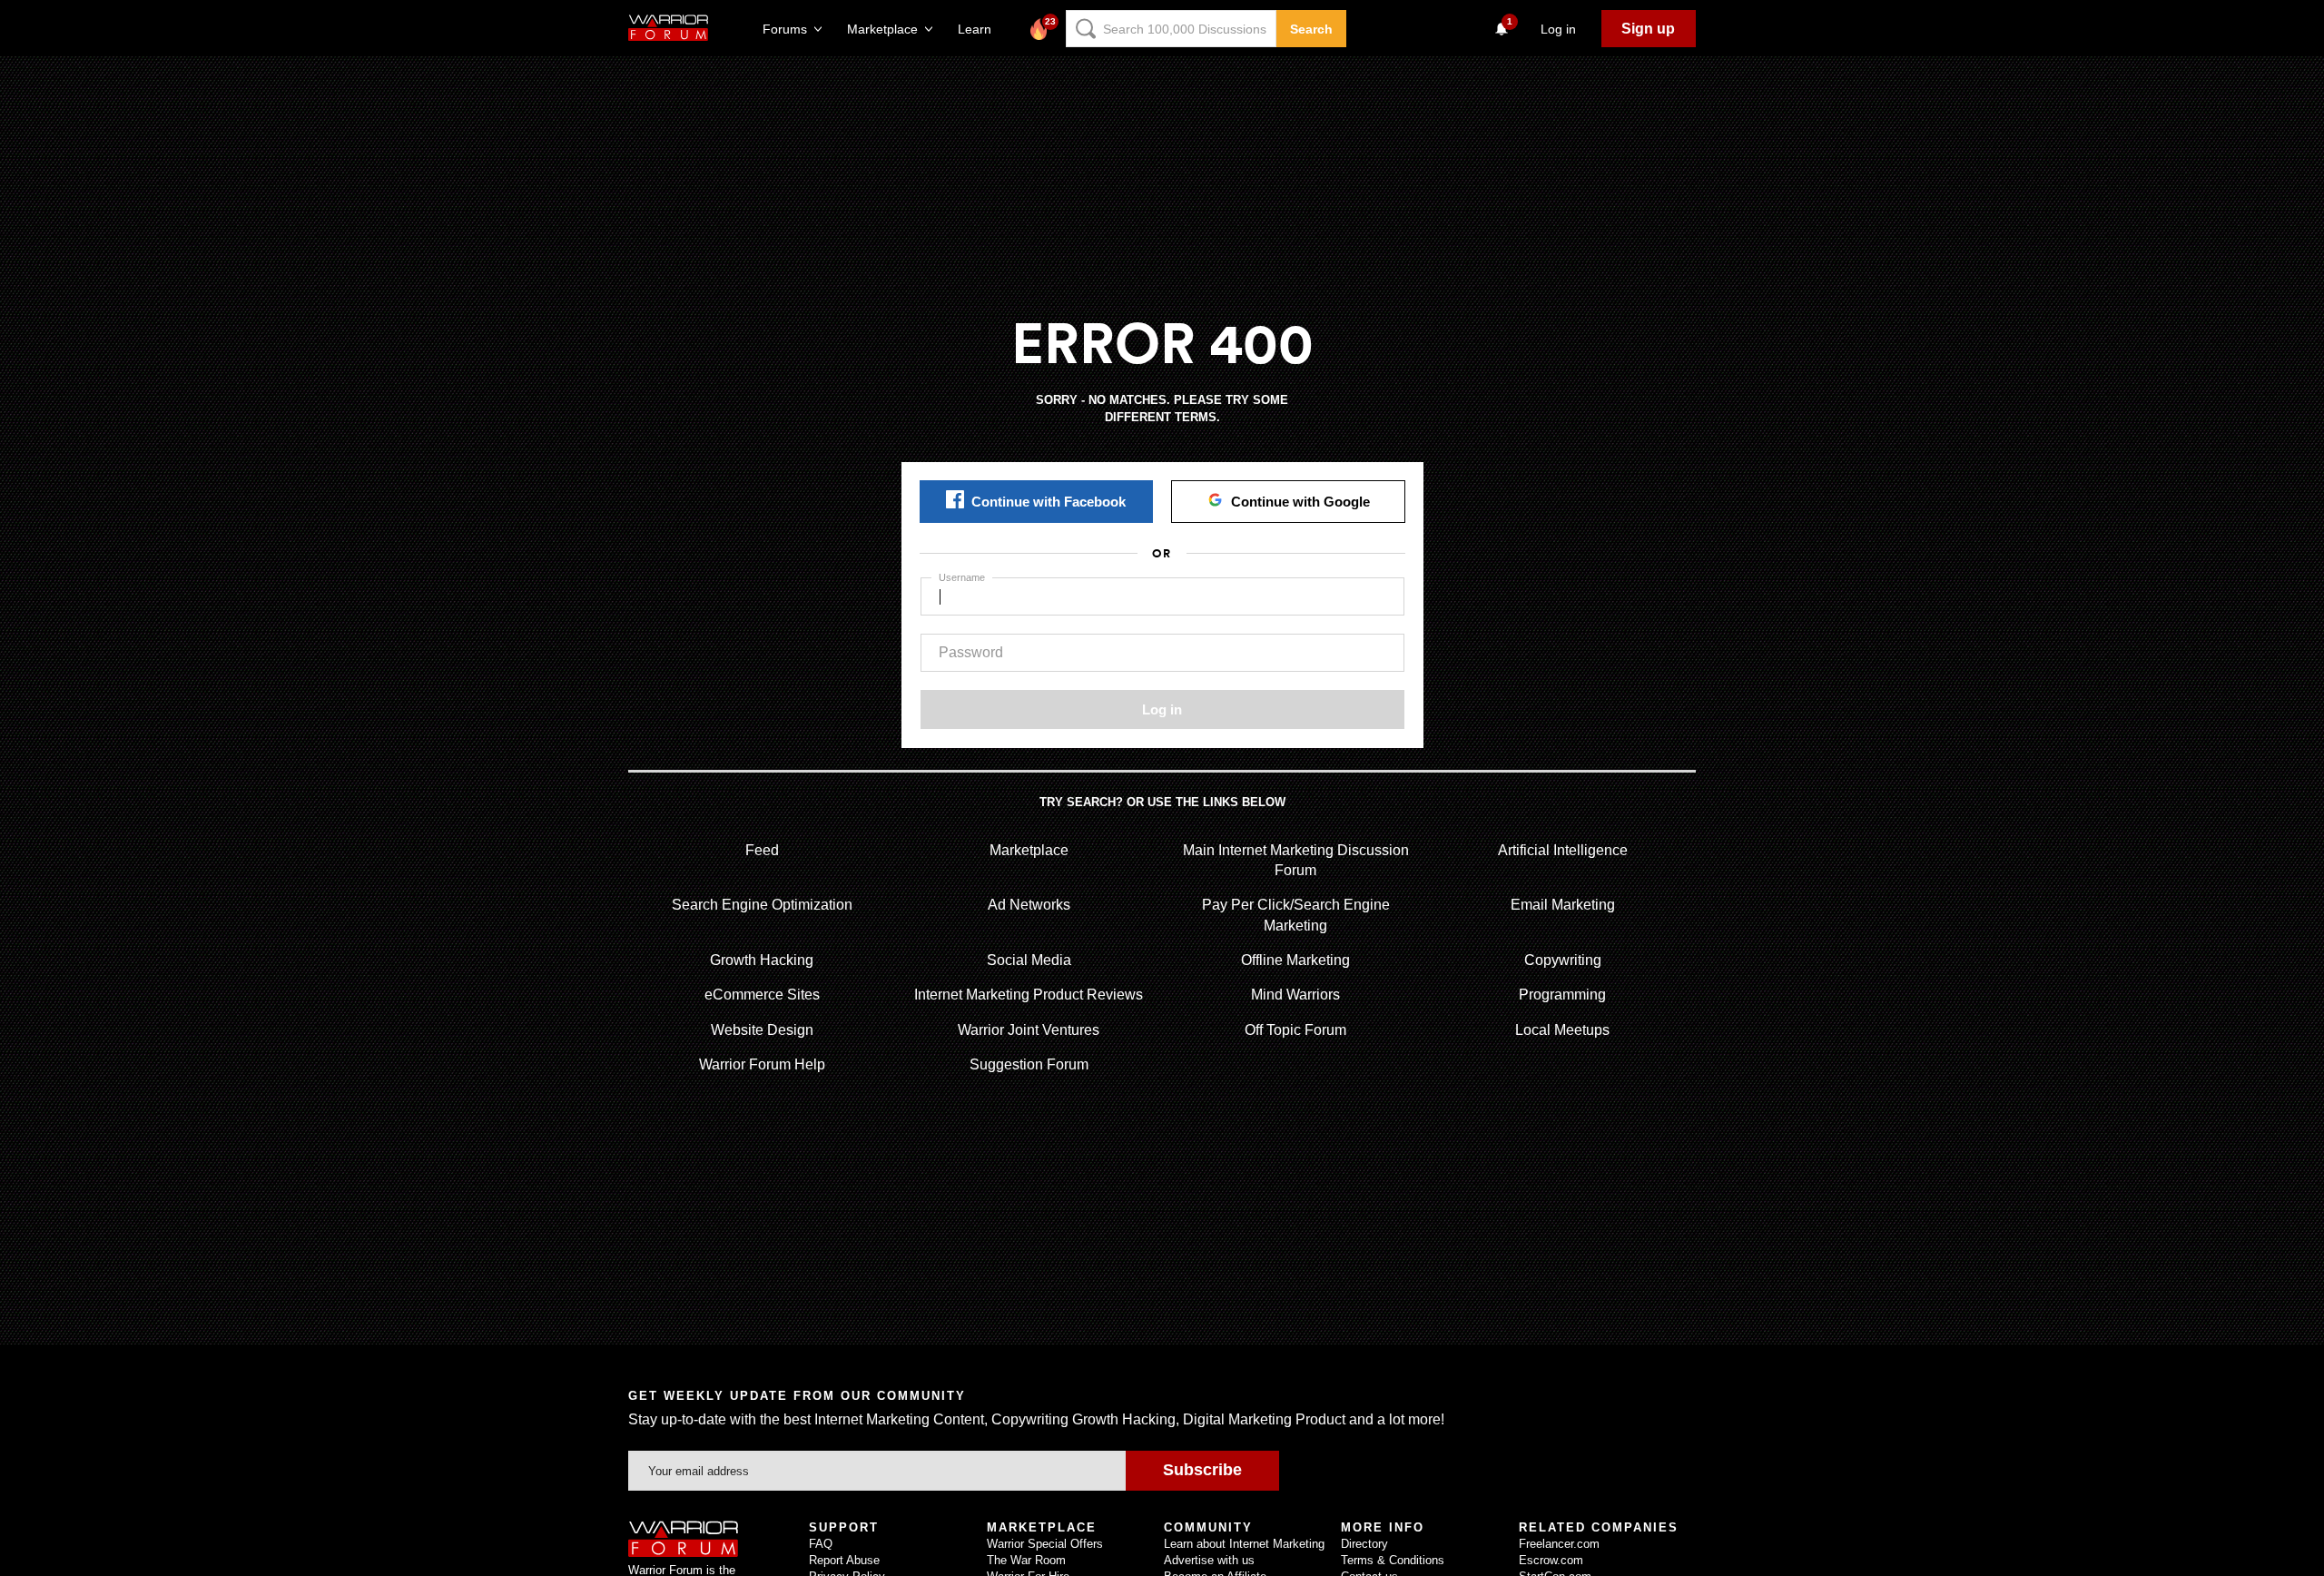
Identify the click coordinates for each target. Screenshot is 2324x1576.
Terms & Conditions (1393, 1560)
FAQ (821, 1544)
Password (971, 652)
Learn (980, 29)
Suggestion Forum (1029, 1064)
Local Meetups (1562, 1030)
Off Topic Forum (1295, 1030)
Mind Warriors (1295, 995)
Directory (1364, 1544)
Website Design (762, 1030)
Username (962, 577)
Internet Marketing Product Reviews (1029, 995)
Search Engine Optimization (762, 905)
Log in (1162, 709)
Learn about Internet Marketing (1244, 1544)
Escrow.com (1551, 1560)
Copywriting (1563, 960)
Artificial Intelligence (1563, 850)
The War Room (1026, 1560)
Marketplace (1029, 850)
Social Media (1029, 960)
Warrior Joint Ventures (1029, 1030)
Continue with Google (1300, 502)
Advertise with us (1209, 1560)
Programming (1562, 995)
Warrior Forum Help (762, 1064)
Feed (762, 850)
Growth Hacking (762, 960)
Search (1311, 29)
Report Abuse (844, 1560)
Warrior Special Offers (1045, 1544)
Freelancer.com (1559, 1544)
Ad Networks (1029, 905)
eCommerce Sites (762, 995)
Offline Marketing (1295, 960)
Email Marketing (1563, 905)
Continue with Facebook (1049, 502)
